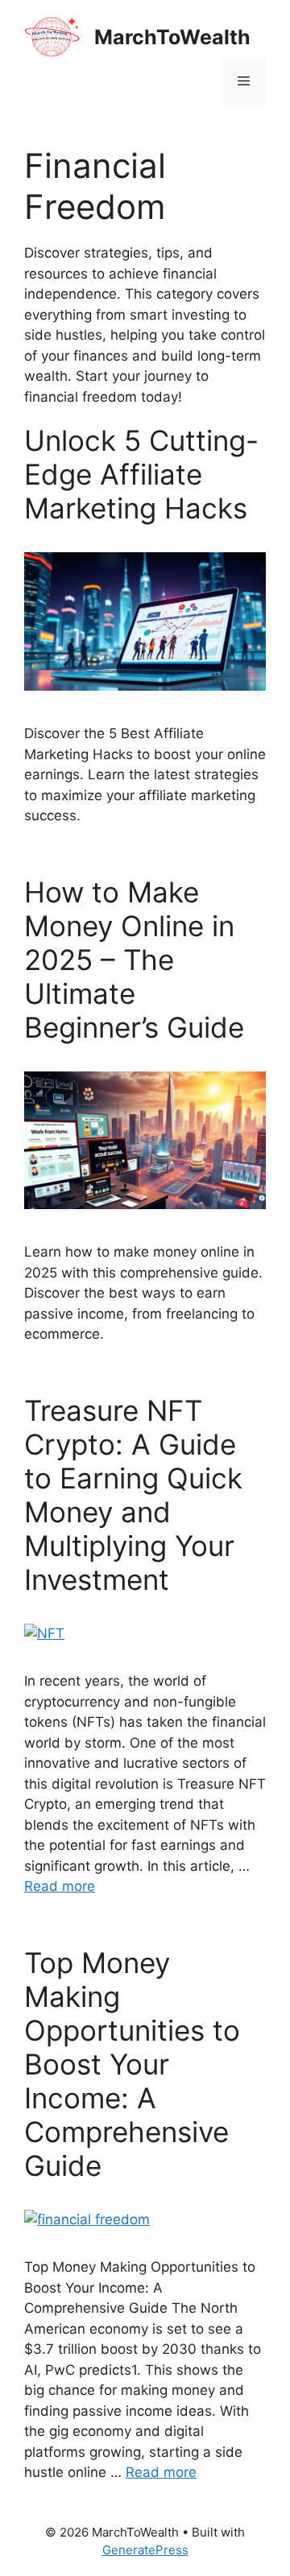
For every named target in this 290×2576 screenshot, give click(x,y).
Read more (60, 1886)
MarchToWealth (172, 37)
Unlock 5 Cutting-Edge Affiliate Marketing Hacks (141, 474)
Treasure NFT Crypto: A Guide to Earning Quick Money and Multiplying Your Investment (133, 1495)
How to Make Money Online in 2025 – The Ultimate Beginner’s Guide (134, 960)
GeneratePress (145, 2550)
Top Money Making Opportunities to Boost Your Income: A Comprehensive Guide (132, 2064)
